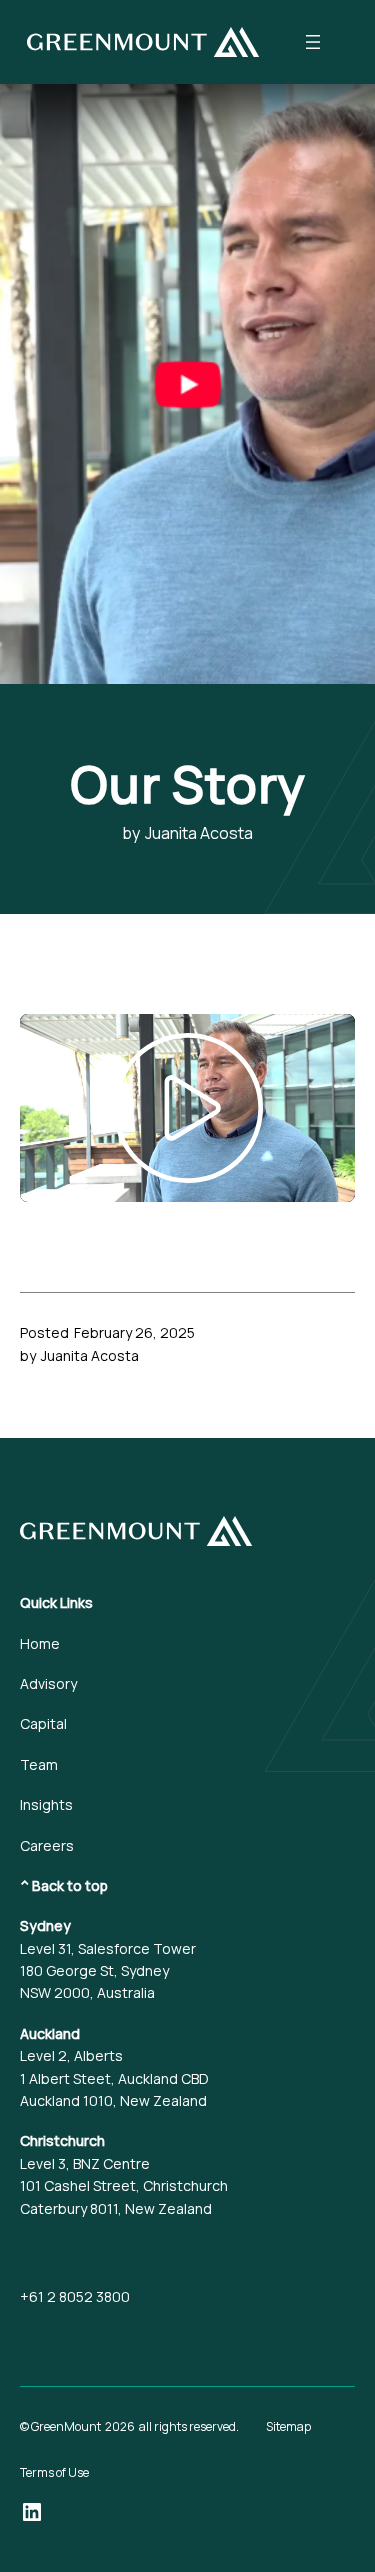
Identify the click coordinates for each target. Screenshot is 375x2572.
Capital (43, 1723)
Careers (47, 1845)
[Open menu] (313, 42)
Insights (46, 1804)
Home (40, 1643)
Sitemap (288, 2426)
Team (39, 1764)
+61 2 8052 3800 (75, 2296)
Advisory (48, 1683)
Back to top (70, 1885)
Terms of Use (54, 2472)
